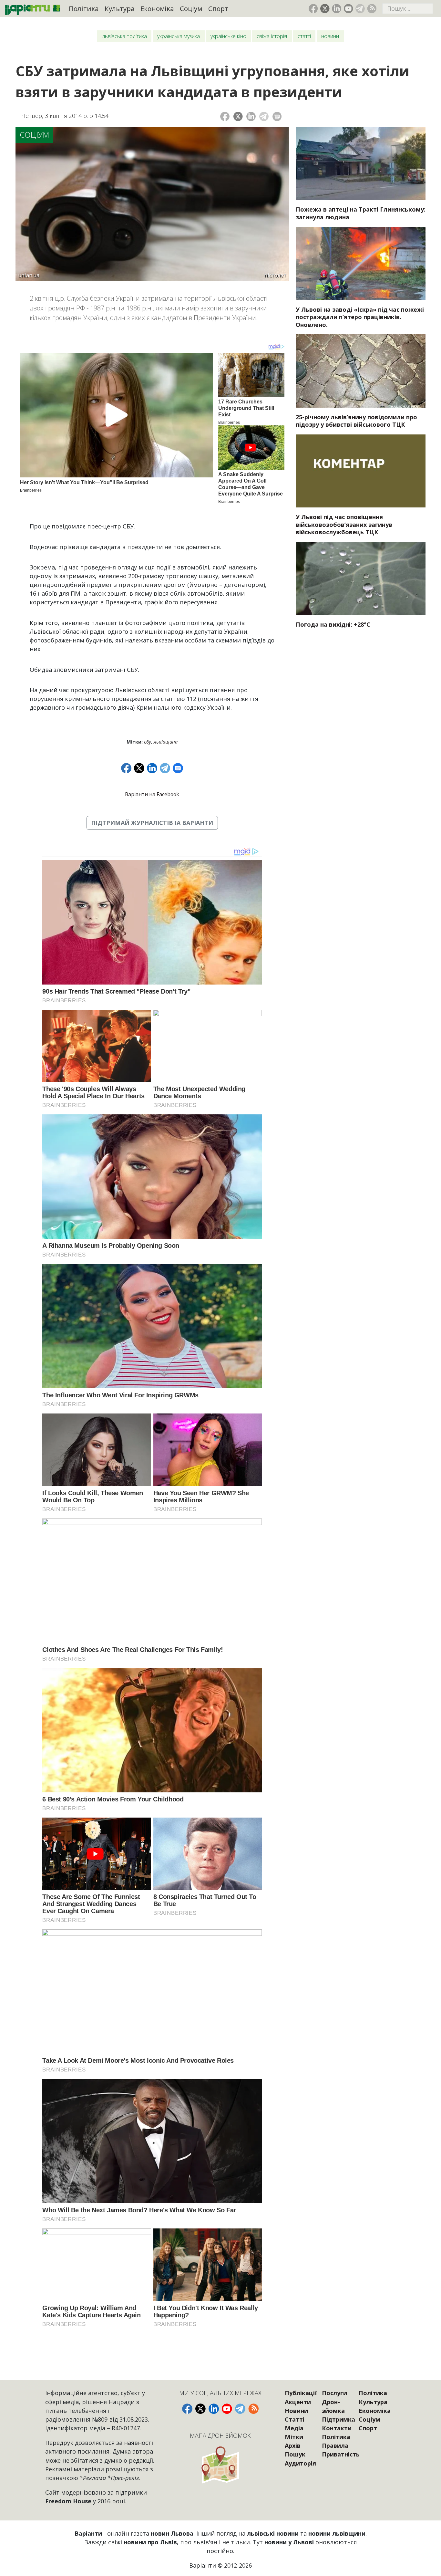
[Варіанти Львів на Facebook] (313, 9)
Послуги (334, 2393)
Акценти (298, 2402)
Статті (304, 36)
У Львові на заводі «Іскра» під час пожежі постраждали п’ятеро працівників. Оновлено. (360, 317)
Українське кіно (228, 36)
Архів (293, 2446)
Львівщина (166, 742)
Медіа (294, 2428)
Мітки (294, 2437)
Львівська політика (124, 36)
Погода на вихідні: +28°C (333, 624)
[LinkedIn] (251, 116)
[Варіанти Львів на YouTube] (349, 9)
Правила (335, 2446)
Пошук (295, 2454)
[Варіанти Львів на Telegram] (360, 9)
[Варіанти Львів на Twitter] (325, 9)
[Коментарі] (277, 116)
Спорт (218, 8)
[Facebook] (225, 116)
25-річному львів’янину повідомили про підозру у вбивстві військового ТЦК (356, 421)
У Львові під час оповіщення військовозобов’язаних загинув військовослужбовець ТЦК (344, 524)
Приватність (341, 2454)
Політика (84, 8)
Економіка (157, 8)
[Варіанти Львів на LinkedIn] (337, 9)
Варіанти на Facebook (152, 794)
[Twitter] (238, 116)
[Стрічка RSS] (372, 9)
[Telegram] (264, 116)
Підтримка (338, 2419)
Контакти (337, 2428)
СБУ (148, 742)
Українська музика (179, 36)
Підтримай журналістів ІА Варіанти (152, 823)
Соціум (191, 8)
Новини (330, 36)
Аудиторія (300, 2463)
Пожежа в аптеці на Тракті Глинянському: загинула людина (361, 213)
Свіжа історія (272, 36)
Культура (120, 8)
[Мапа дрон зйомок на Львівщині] (221, 2465)
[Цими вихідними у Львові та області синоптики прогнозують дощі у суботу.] (361, 579)
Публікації (301, 2393)
